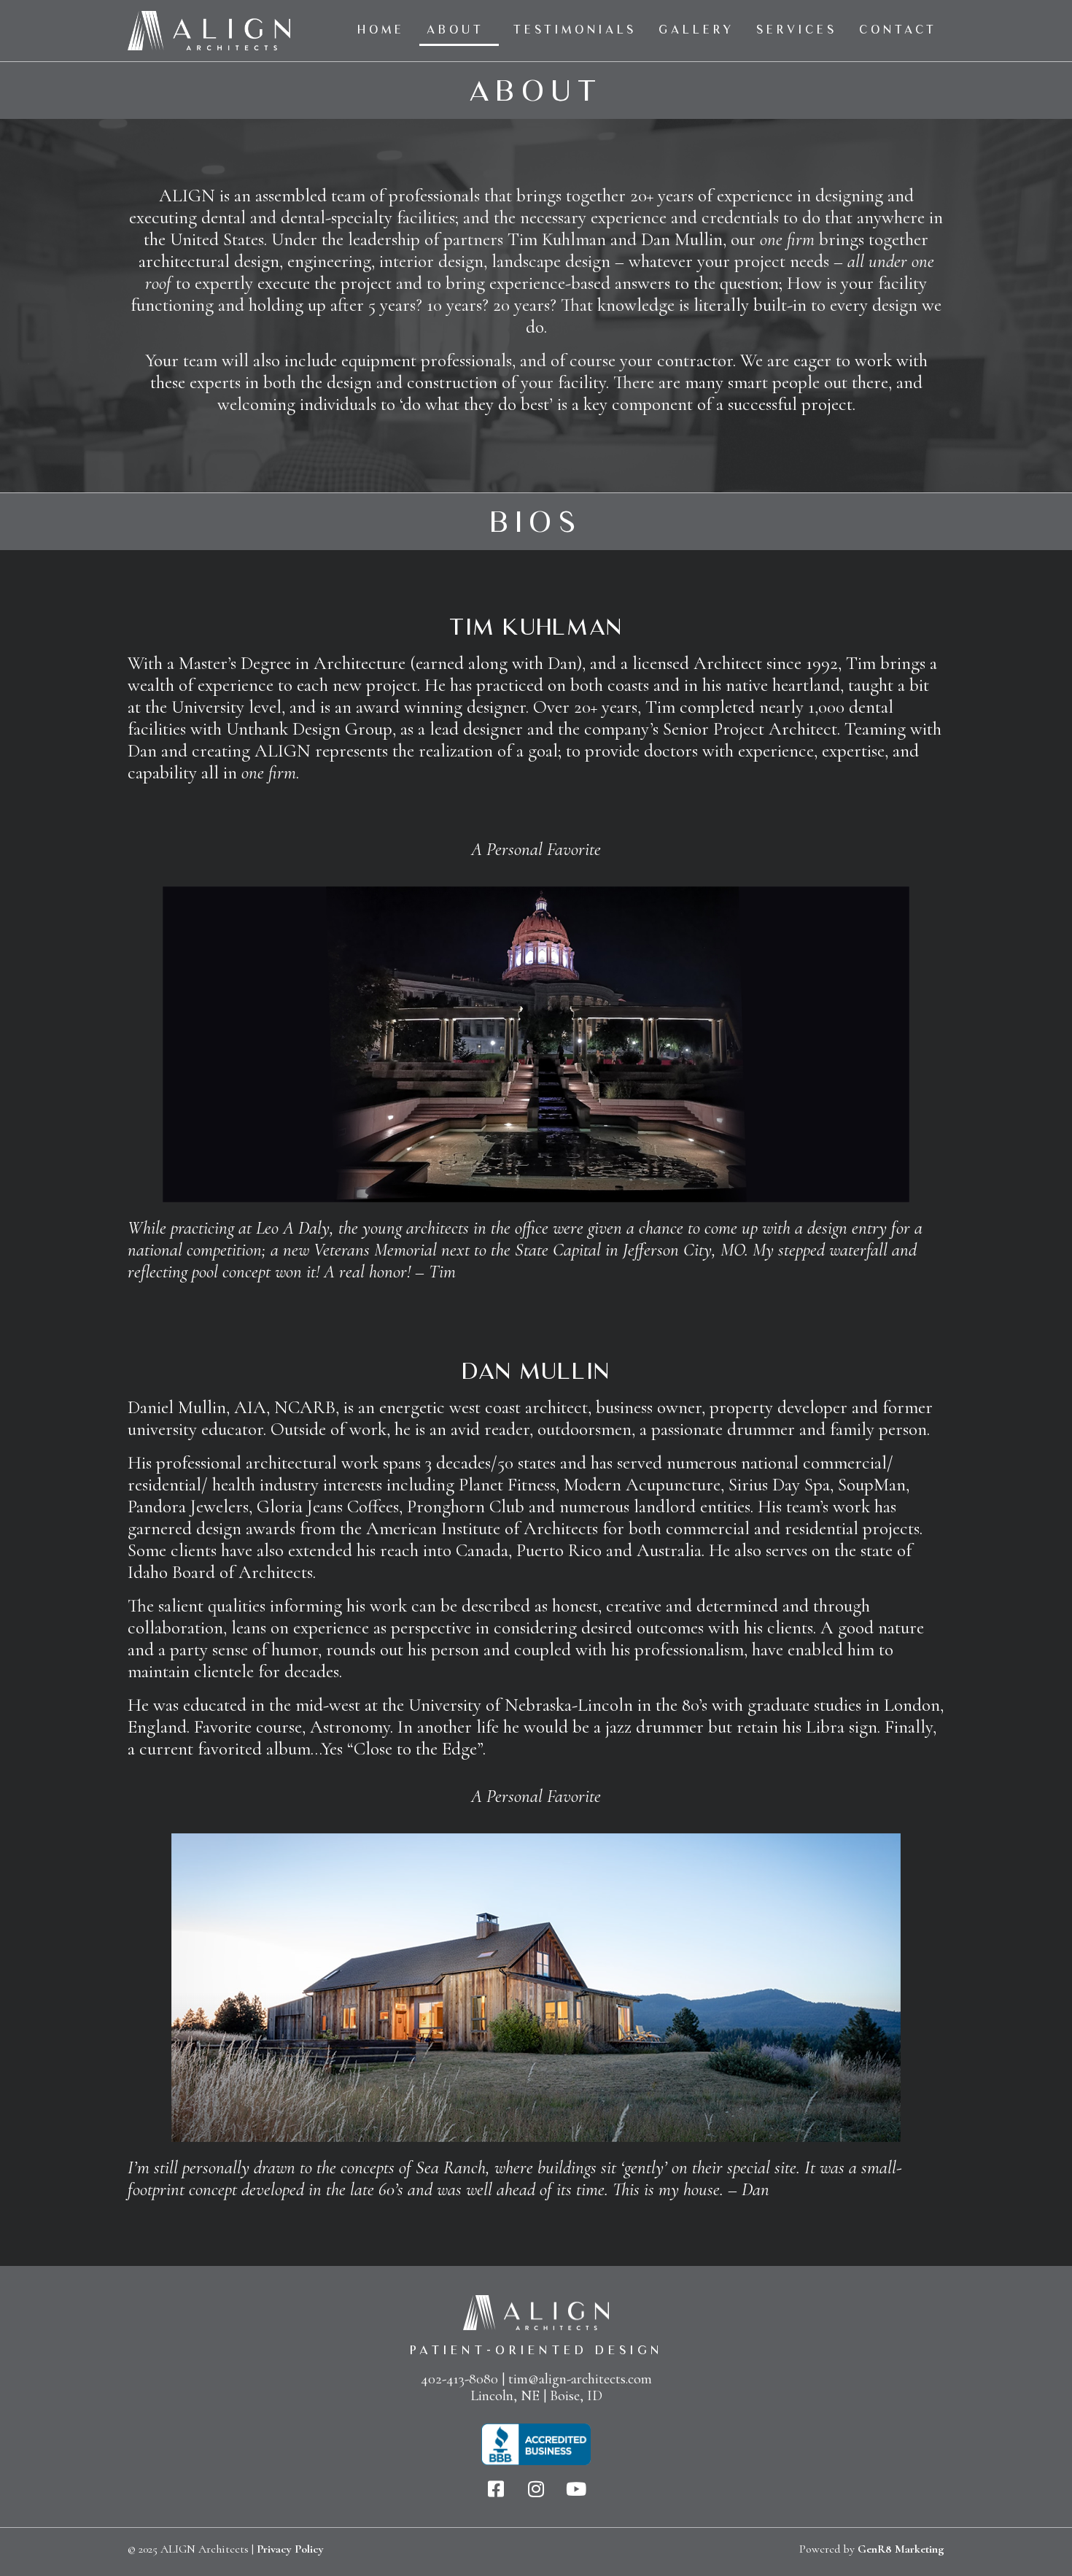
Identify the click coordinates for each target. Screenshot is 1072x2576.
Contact (898, 30)
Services (797, 30)
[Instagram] (536, 2489)
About (455, 30)
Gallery (696, 30)
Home (381, 30)
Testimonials (575, 30)
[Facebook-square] (496, 2489)
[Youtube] (576, 2489)
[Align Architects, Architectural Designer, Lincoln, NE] (536, 2444)
